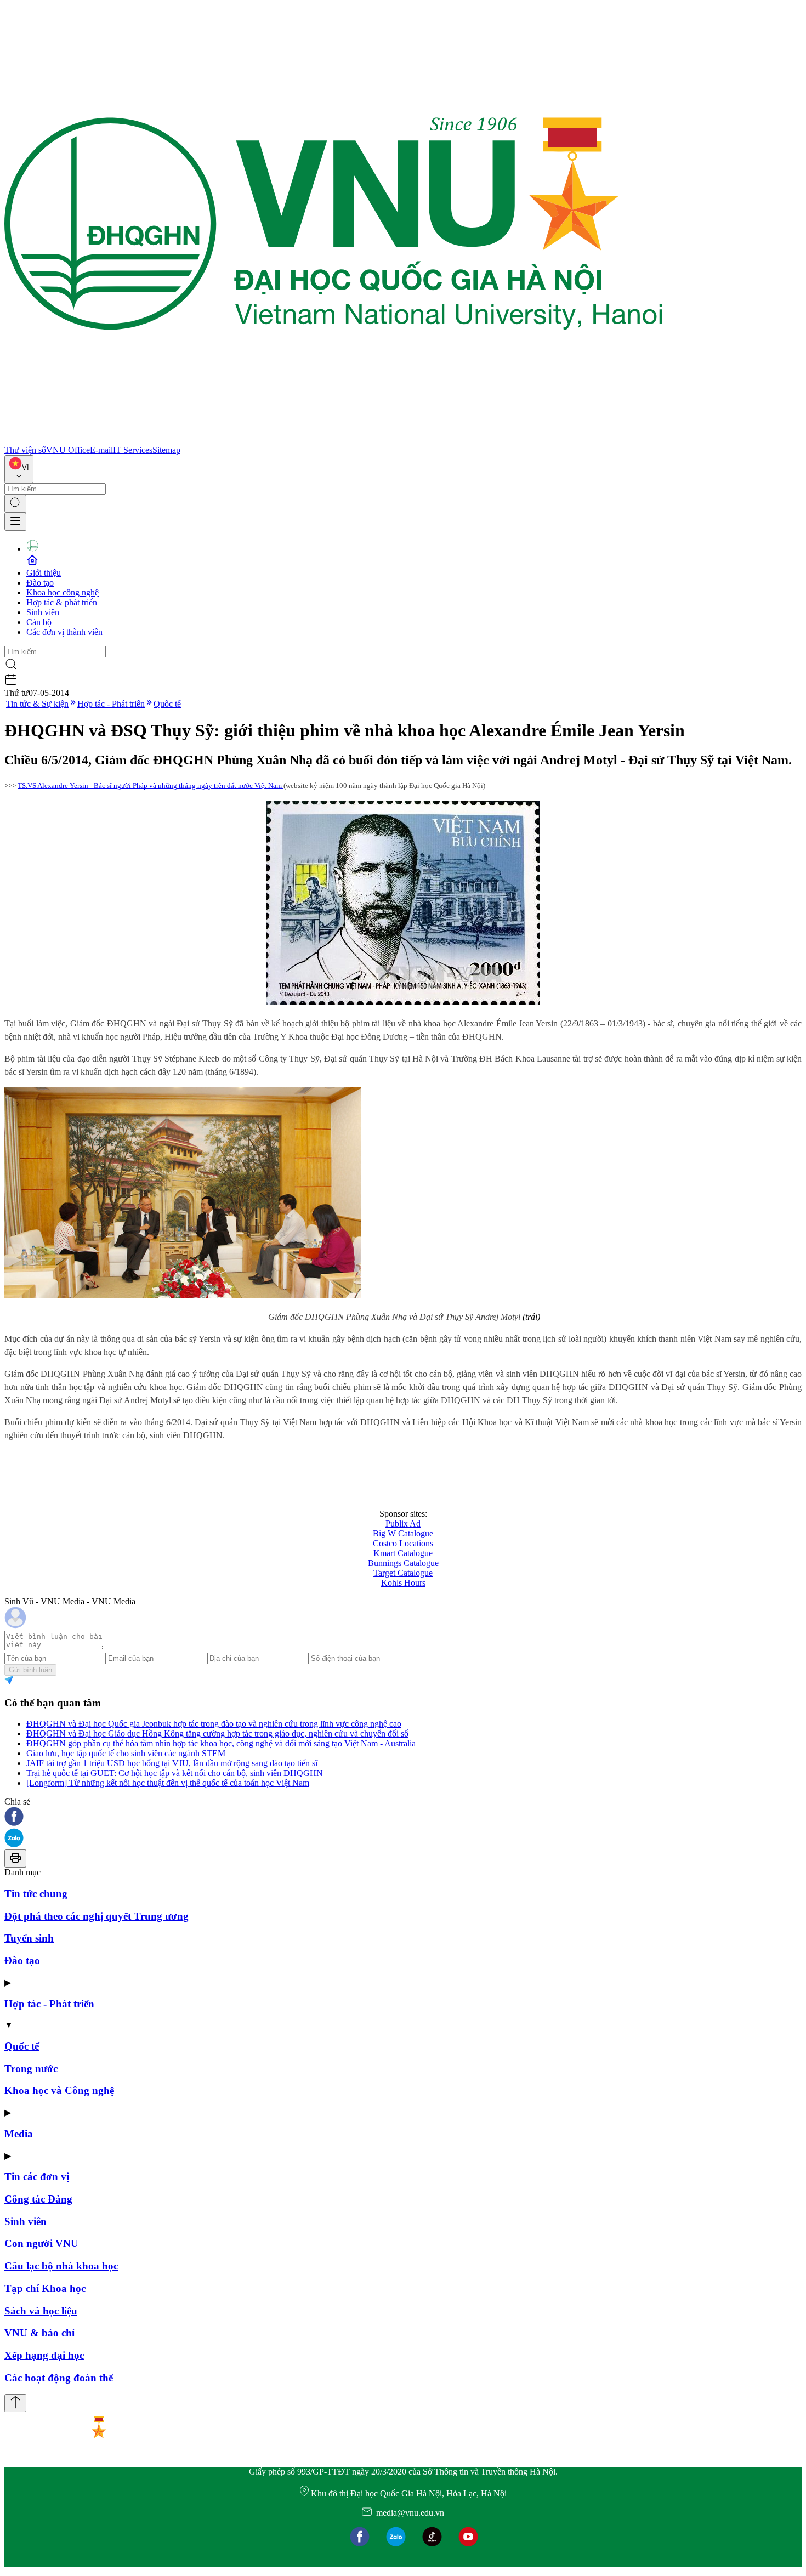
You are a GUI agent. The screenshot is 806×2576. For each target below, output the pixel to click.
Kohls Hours (403, 1583)
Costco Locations (403, 1543)
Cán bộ (39, 622)
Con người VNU (41, 2243)
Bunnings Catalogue (403, 1563)
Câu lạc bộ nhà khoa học (61, 2266)
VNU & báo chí (39, 2333)
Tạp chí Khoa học (45, 2288)
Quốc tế (167, 704)
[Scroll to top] (15, 2403)
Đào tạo (40, 583)
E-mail (101, 450)
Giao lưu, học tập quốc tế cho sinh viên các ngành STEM (126, 1753)
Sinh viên (43, 612)
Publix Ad (403, 1524)
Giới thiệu (44, 573)
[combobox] (19, 469)
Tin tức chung (36, 1894)
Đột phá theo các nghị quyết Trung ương (97, 1916)
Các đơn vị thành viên (64, 632)
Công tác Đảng (38, 2199)
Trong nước (31, 2069)
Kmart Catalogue (403, 1553)
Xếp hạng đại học (44, 2355)
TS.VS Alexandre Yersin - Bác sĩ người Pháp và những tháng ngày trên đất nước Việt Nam (151, 785)
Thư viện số (25, 450)
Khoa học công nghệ (63, 592)
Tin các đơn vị (37, 2177)
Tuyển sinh (29, 1938)
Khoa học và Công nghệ (59, 2090)
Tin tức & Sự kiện (37, 704)
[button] (403, 1817)
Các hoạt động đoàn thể (59, 2378)
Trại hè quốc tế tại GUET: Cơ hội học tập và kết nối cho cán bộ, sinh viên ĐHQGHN (175, 1773)
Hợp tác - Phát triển (111, 704)
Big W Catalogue (403, 1533)
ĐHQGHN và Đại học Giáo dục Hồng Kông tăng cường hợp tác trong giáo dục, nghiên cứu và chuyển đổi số (217, 1734)
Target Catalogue (403, 1573)
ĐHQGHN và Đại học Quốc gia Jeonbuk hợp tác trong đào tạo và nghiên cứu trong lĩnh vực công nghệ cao (214, 1724)
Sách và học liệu (41, 2311)
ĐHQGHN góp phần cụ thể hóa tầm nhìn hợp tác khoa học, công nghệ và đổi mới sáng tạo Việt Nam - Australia (221, 1743)
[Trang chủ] (333, 440)
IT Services (133, 450)
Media (19, 2134)
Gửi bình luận (30, 1670)
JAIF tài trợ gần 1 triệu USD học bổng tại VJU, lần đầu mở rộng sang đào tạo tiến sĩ (172, 1763)
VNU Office (68, 450)
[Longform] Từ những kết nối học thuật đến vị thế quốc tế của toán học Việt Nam (168, 1783)
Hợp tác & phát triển (62, 602)
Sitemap (166, 450)
